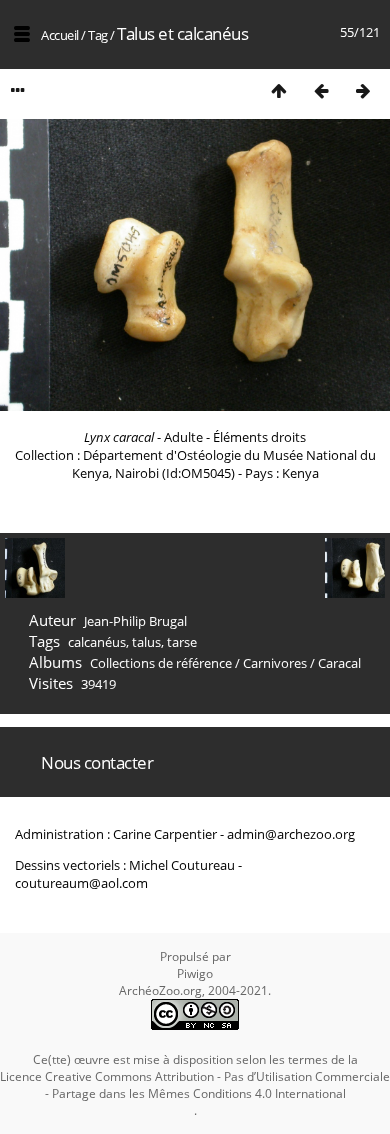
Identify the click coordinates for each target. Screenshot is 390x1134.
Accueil (60, 35)
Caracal (339, 663)
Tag (98, 35)
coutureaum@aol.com (81, 883)
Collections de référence (161, 663)
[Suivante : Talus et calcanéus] (363, 90)
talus (146, 642)
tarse (182, 642)
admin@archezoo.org (291, 834)
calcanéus (97, 642)
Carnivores (275, 663)
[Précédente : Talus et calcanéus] (321, 90)
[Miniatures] (279, 90)
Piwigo (195, 973)
